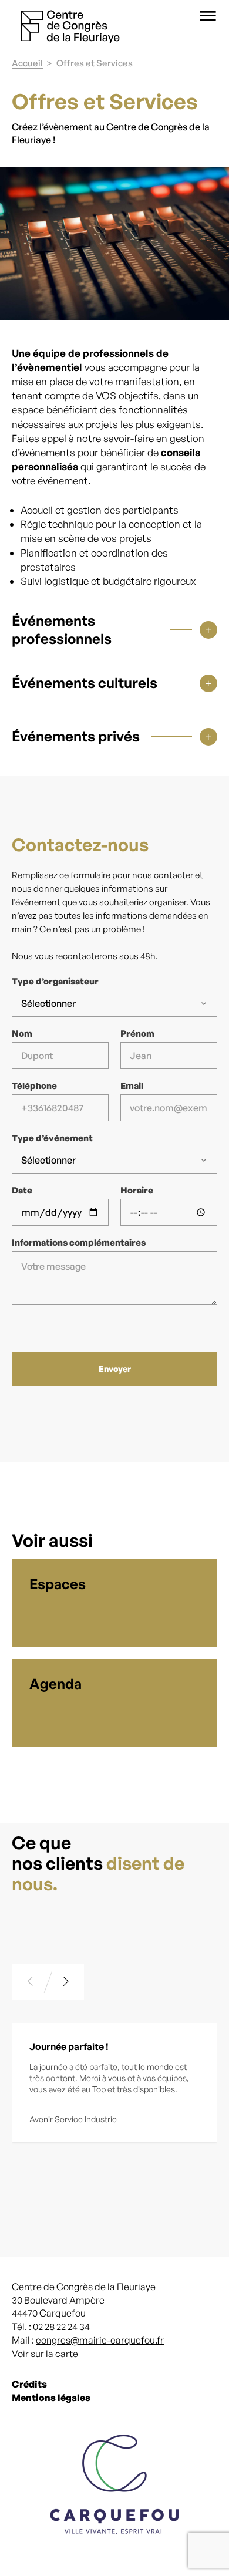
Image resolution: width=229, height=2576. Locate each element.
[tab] (114, 624)
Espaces (58, 1584)
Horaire (137, 1191)
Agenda (55, 1684)
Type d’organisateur (55, 982)
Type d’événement (52, 1138)
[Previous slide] (30, 1982)
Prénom (137, 1034)
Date (22, 1191)
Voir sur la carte (45, 2354)
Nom (22, 1034)
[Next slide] (66, 1982)
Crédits (29, 2385)
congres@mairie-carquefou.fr (100, 2340)
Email (132, 1086)
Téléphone (34, 1086)
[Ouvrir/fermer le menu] (208, 16)
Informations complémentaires (79, 1243)
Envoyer (115, 1369)
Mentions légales (51, 2398)
